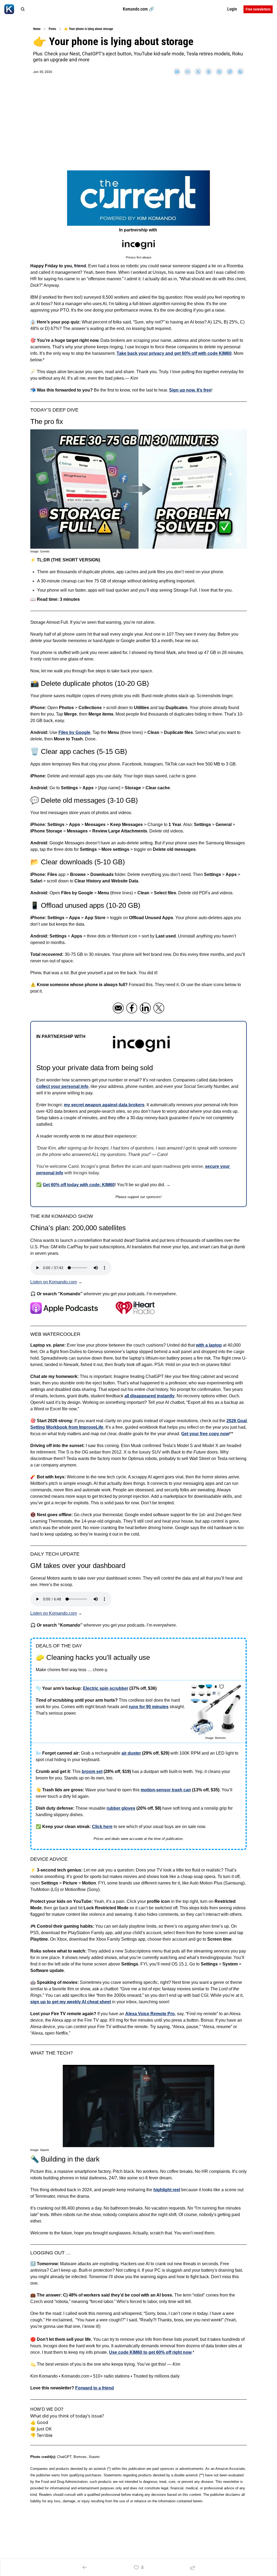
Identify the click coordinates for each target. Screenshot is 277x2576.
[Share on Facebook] (188, 72)
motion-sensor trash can (166, 1790)
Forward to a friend (95, 2388)
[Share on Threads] (209, 72)
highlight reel (167, 2190)
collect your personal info (62, 1086)
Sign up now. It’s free (190, 390)
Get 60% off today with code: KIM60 (79, 1185)
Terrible (45, 2435)
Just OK (44, 2429)
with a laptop (209, 1345)
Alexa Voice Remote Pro (150, 2014)
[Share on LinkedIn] (219, 72)
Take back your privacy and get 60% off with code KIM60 (174, 353)
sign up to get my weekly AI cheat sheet (71, 2002)
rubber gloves (121, 1808)
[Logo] (9, 9)
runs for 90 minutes (149, 1707)
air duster (131, 1753)
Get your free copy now (205, 1434)
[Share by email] (177, 72)
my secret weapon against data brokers (104, 1105)
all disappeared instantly (149, 1396)
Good (42, 2422)
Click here (102, 1827)
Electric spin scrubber (106, 1688)
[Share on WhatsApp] (240, 72)
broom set (92, 1771)
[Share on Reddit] (230, 72)
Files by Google (74, 732)
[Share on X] (198, 72)
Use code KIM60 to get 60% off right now (150, 2352)
